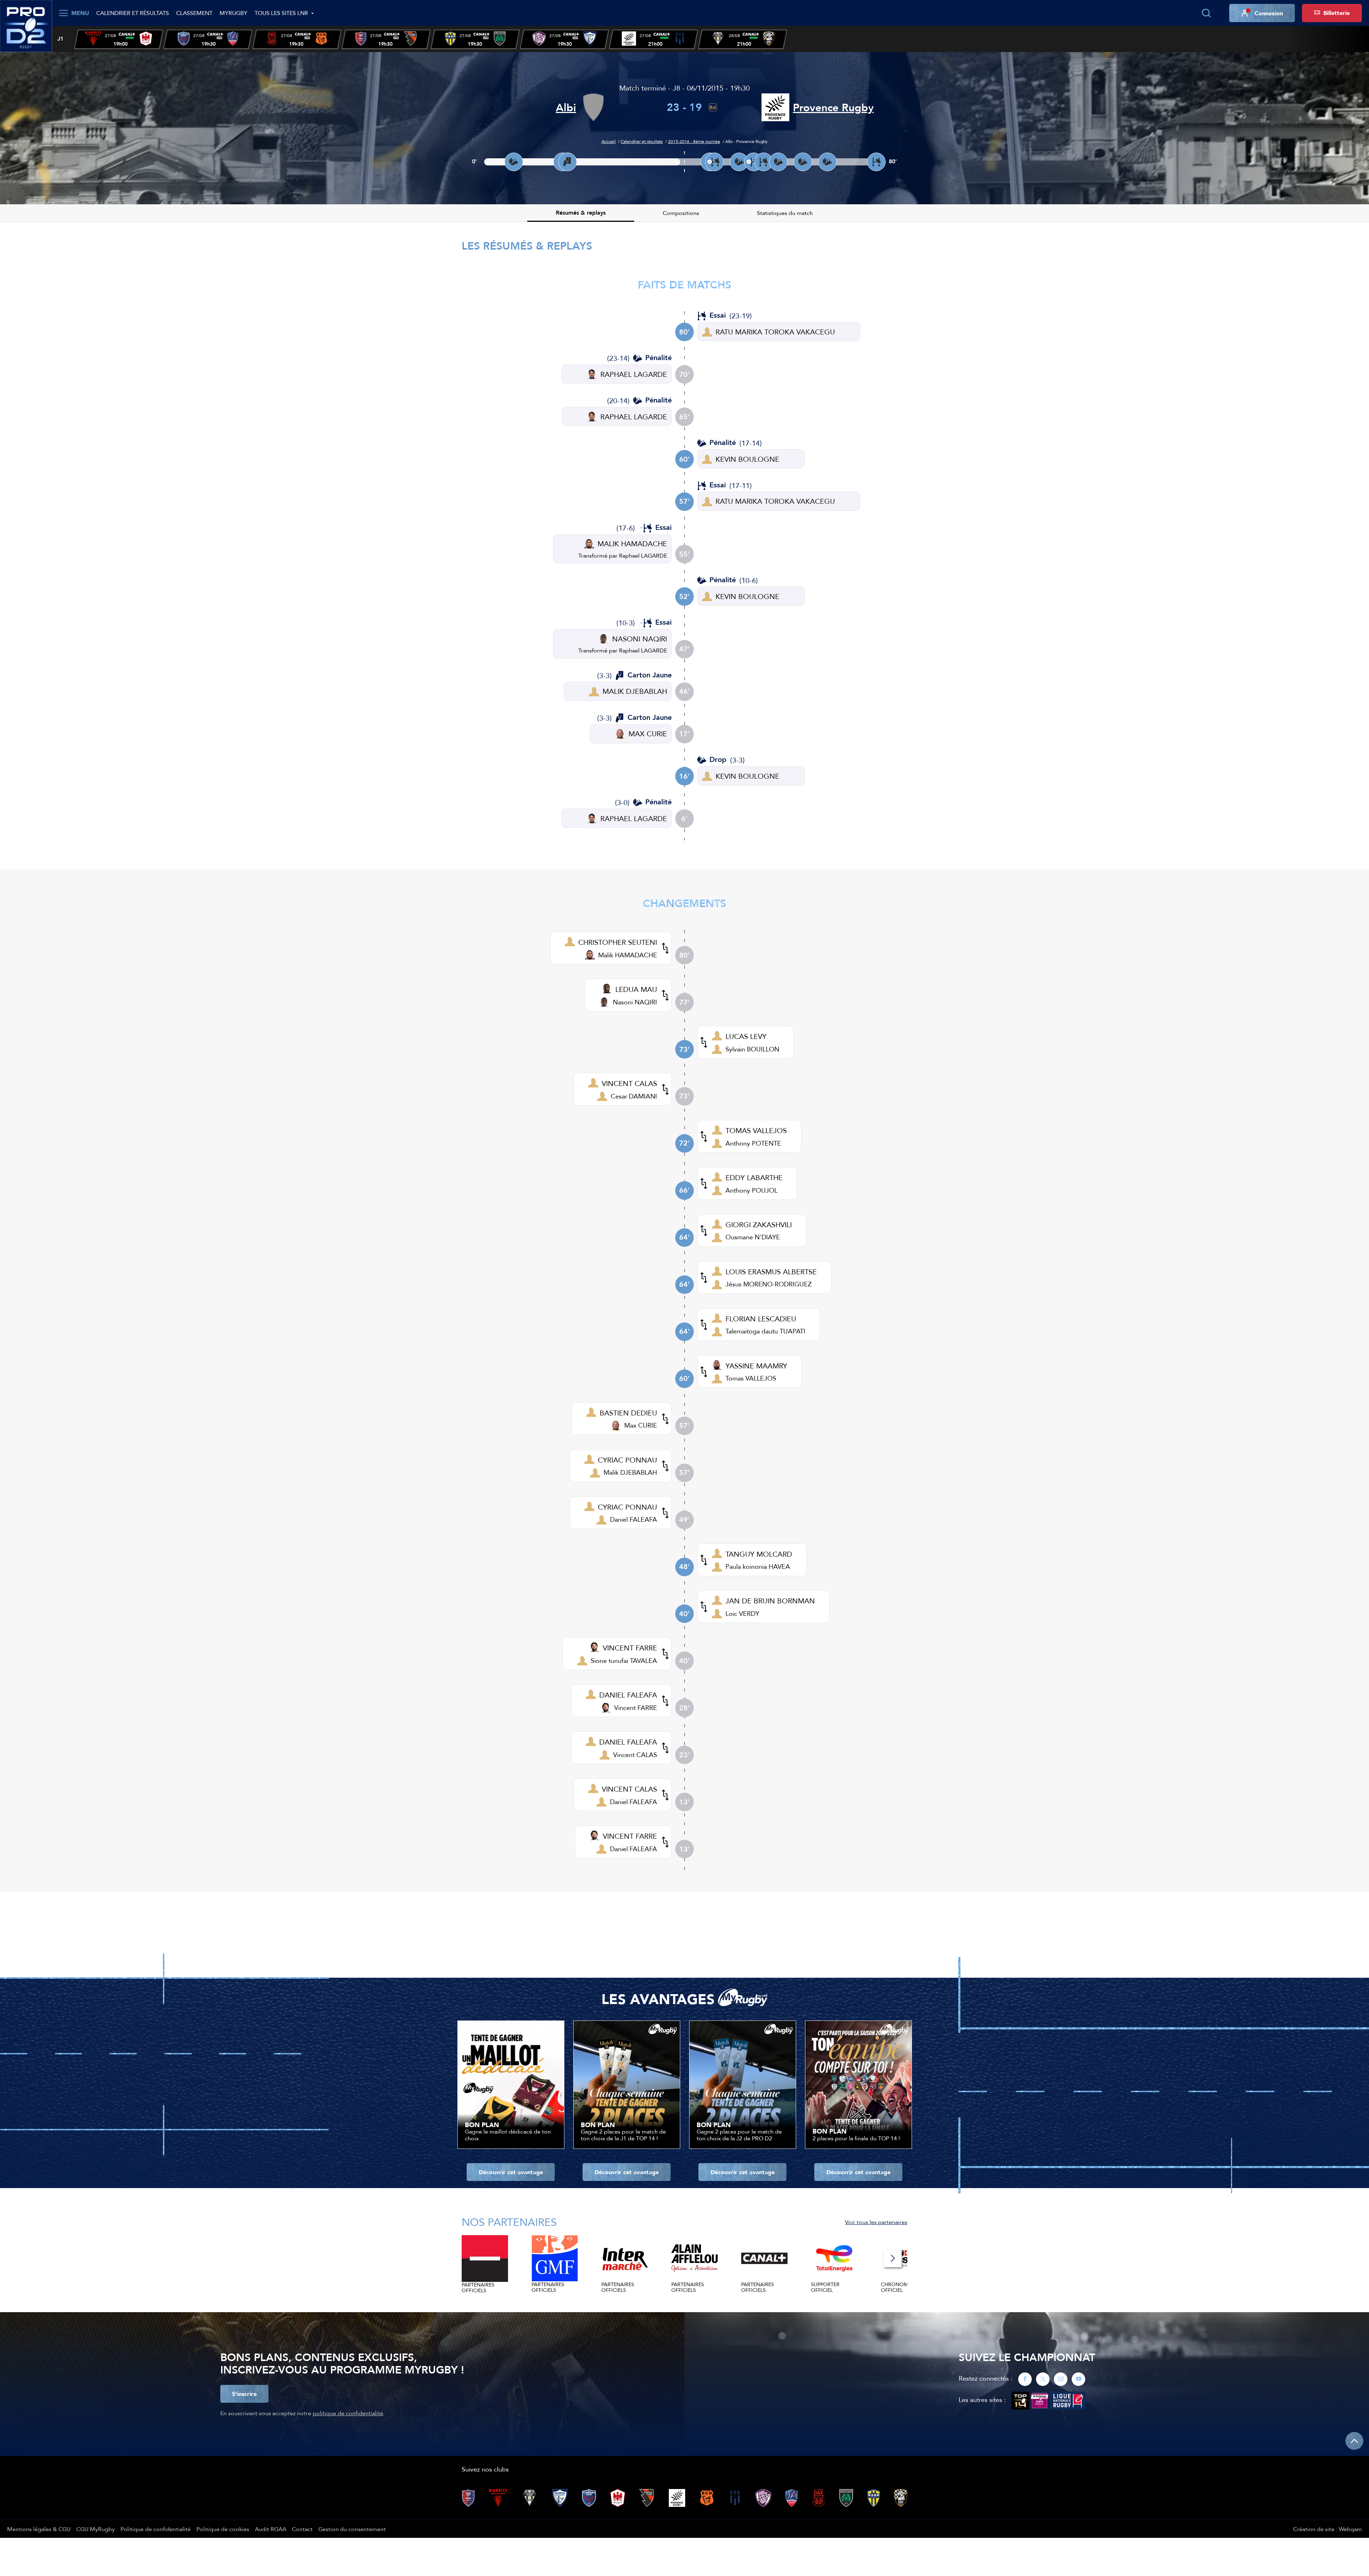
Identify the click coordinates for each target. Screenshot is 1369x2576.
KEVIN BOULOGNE (747, 459)
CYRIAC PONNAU (627, 1460)
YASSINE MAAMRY (756, 1366)
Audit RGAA (271, 2529)
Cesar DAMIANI (634, 1096)
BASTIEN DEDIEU (628, 1413)
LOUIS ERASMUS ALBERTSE (771, 1272)
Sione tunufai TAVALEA (624, 1661)
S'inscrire (244, 2394)
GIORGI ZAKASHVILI (759, 1225)
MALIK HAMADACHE (632, 544)
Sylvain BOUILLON (752, 1049)
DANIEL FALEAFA (628, 1695)
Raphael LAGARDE (643, 555)
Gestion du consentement (352, 2529)
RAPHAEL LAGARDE (634, 374)
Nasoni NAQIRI (635, 1002)
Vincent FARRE (636, 1708)
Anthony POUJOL (752, 1190)
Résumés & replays (581, 213)
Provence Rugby (833, 107)
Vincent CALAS (635, 1755)
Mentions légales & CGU (39, 2529)
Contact (302, 2529)
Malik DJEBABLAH (630, 1472)
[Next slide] (893, 2258)
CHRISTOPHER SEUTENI (618, 942)
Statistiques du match (785, 213)
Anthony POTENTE (753, 1143)
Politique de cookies (223, 2529)
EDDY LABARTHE (754, 1177)
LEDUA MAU (636, 989)
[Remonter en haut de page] (1354, 2441)
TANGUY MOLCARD (759, 1554)
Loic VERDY (742, 1614)
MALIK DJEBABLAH (635, 691)
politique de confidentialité (348, 2413)
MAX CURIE (648, 734)
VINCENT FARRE (630, 1648)
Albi (566, 107)
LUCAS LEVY (746, 1036)
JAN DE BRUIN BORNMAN (770, 1601)
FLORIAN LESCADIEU (761, 1319)
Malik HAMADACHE (628, 955)
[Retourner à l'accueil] (26, 25)
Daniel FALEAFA (634, 1519)
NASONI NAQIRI (640, 639)
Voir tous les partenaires (876, 2222)
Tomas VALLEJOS (751, 1378)
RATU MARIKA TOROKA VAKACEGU (775, 332)
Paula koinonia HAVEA (758, 1566)
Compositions (681, 213)
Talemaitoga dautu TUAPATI (765, 1331)
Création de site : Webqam (1327, 2529)
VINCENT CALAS (629, 1083)
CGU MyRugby (96, 2529)
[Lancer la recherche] (1206, 13)
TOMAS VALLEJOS (756, 1130)
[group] (119, 39)
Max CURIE (641, 1425)
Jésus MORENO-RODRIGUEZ (768, 1284)
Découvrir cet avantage (511, 2172)
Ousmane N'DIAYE (753, 1237)
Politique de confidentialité (156, 2529)
